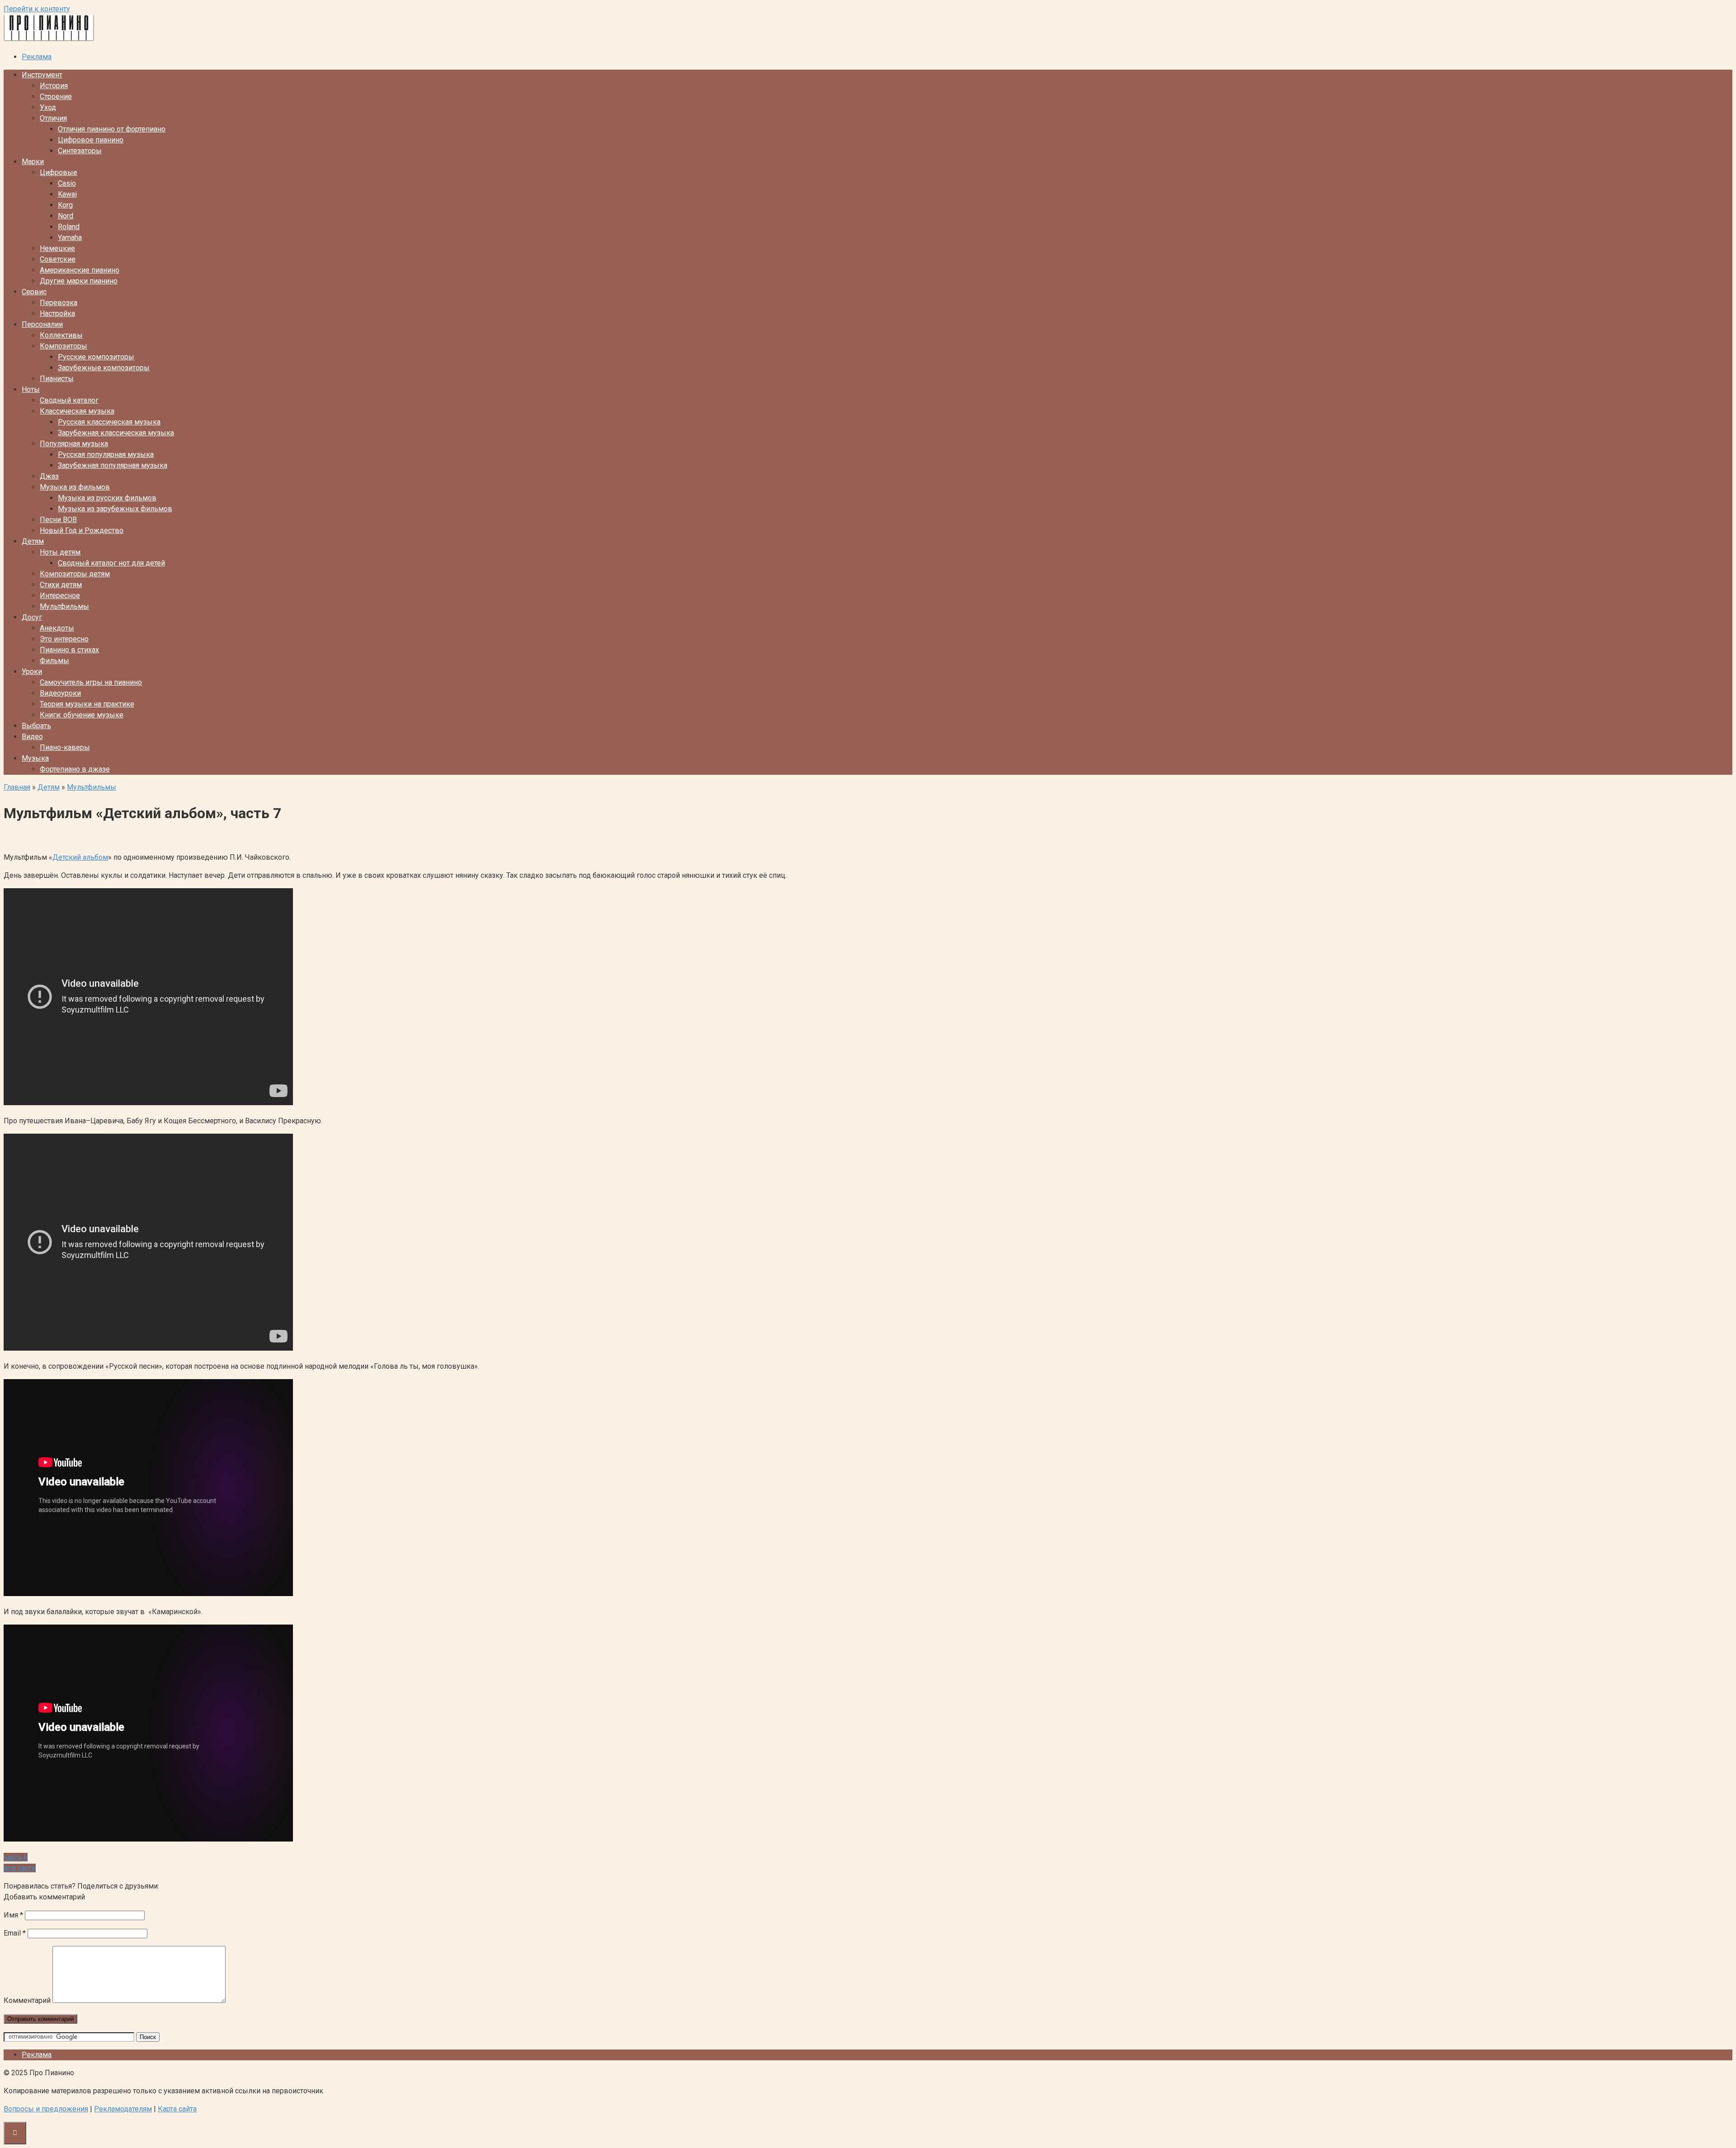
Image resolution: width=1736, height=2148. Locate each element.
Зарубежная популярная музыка (113, 465)
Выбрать (36, 726)
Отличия (53, 118)
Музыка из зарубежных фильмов (115, 509)
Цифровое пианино (91, 140)
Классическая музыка (77, 411)
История (54, 86)
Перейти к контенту (37, 9)
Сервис (34, 292)
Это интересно (64, 639)
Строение (56, 97)
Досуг (32, 617)
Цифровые (59, 172)
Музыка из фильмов (75, 487)
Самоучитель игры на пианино (91, 682)
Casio (67, 183)
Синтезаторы (80, 151)
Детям (33, 541)
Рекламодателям (123, 2109)
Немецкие (57, 248)
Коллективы (61, 335)
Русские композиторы (96, 357)
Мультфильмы (64, 606)
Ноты (31, 389)
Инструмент (42, 75)
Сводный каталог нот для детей (111, 563)
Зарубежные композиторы (104, 368)
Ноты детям (60, 552)
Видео (32, 737)
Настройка (57, 313)
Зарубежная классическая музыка (116, 433)
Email (15, 1933)
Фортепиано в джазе (75, 769)
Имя (13, 1915)
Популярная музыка (74, 444)
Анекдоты (57, 628)
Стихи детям (61, 585)
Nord (66, 216)
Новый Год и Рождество (82, 530)
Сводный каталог (69, 400)
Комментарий (27, 2000)
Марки (33, 162)
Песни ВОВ (58, 520)
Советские (58, 259)
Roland (69, 227)
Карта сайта (177, 2109)
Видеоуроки (60, 693)
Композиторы (64, 346)
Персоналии (42, 324)
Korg (65, 205)
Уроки (32, 671)
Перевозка (59, 303)
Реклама (37, 57)
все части (20, 1868)
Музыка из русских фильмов (107, 498)
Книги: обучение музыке (82, 715)
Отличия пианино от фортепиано (112, 129)
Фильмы (54, 661)
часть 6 (16, 1857)
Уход (48, 107)
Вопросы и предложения (46, 2109)
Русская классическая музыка (109, 422)
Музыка (35, 758)
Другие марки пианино (79, 281)
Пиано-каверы (65, 747)
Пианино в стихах (69, 650)
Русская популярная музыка (106, 455)
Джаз (49, 476)
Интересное (60, 596)
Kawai (67, 194)
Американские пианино (80, 270)
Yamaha (70, 238)
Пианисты (57, 379)
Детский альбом (80, 857)
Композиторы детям (75, 574)
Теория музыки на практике (87, 704)
